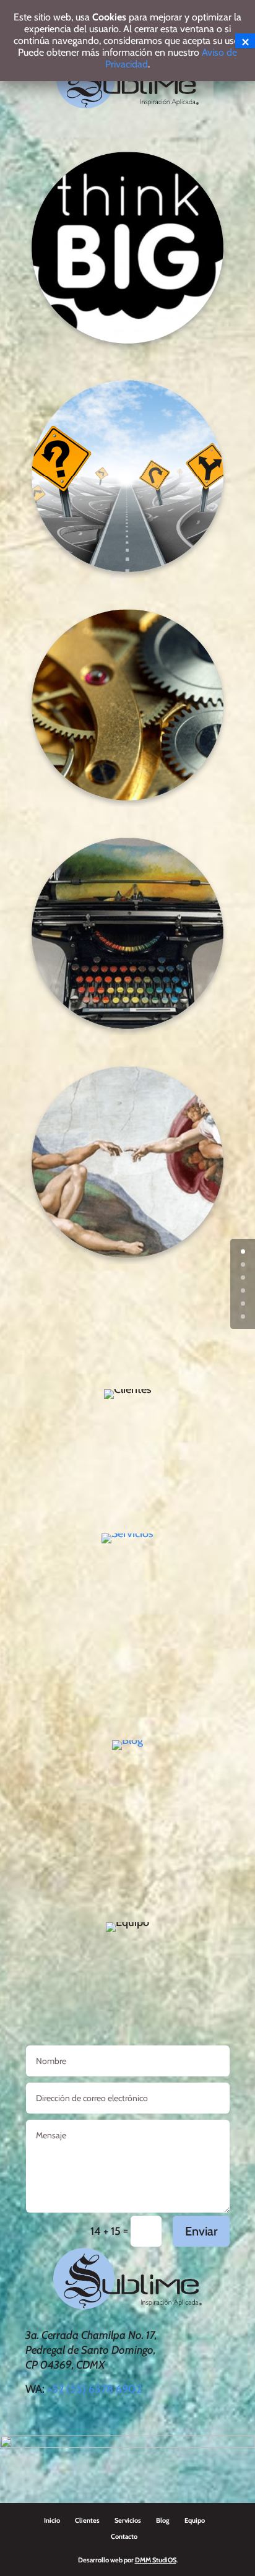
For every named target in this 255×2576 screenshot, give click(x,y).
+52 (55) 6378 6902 (94, 2389)
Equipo (195, 2520)
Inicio (52, 2520)
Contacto (124, 2536)
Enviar (201, 2231)
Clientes (87, 2520)
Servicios (128, 2520)
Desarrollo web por (127, 2560)
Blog (163, 2520)
